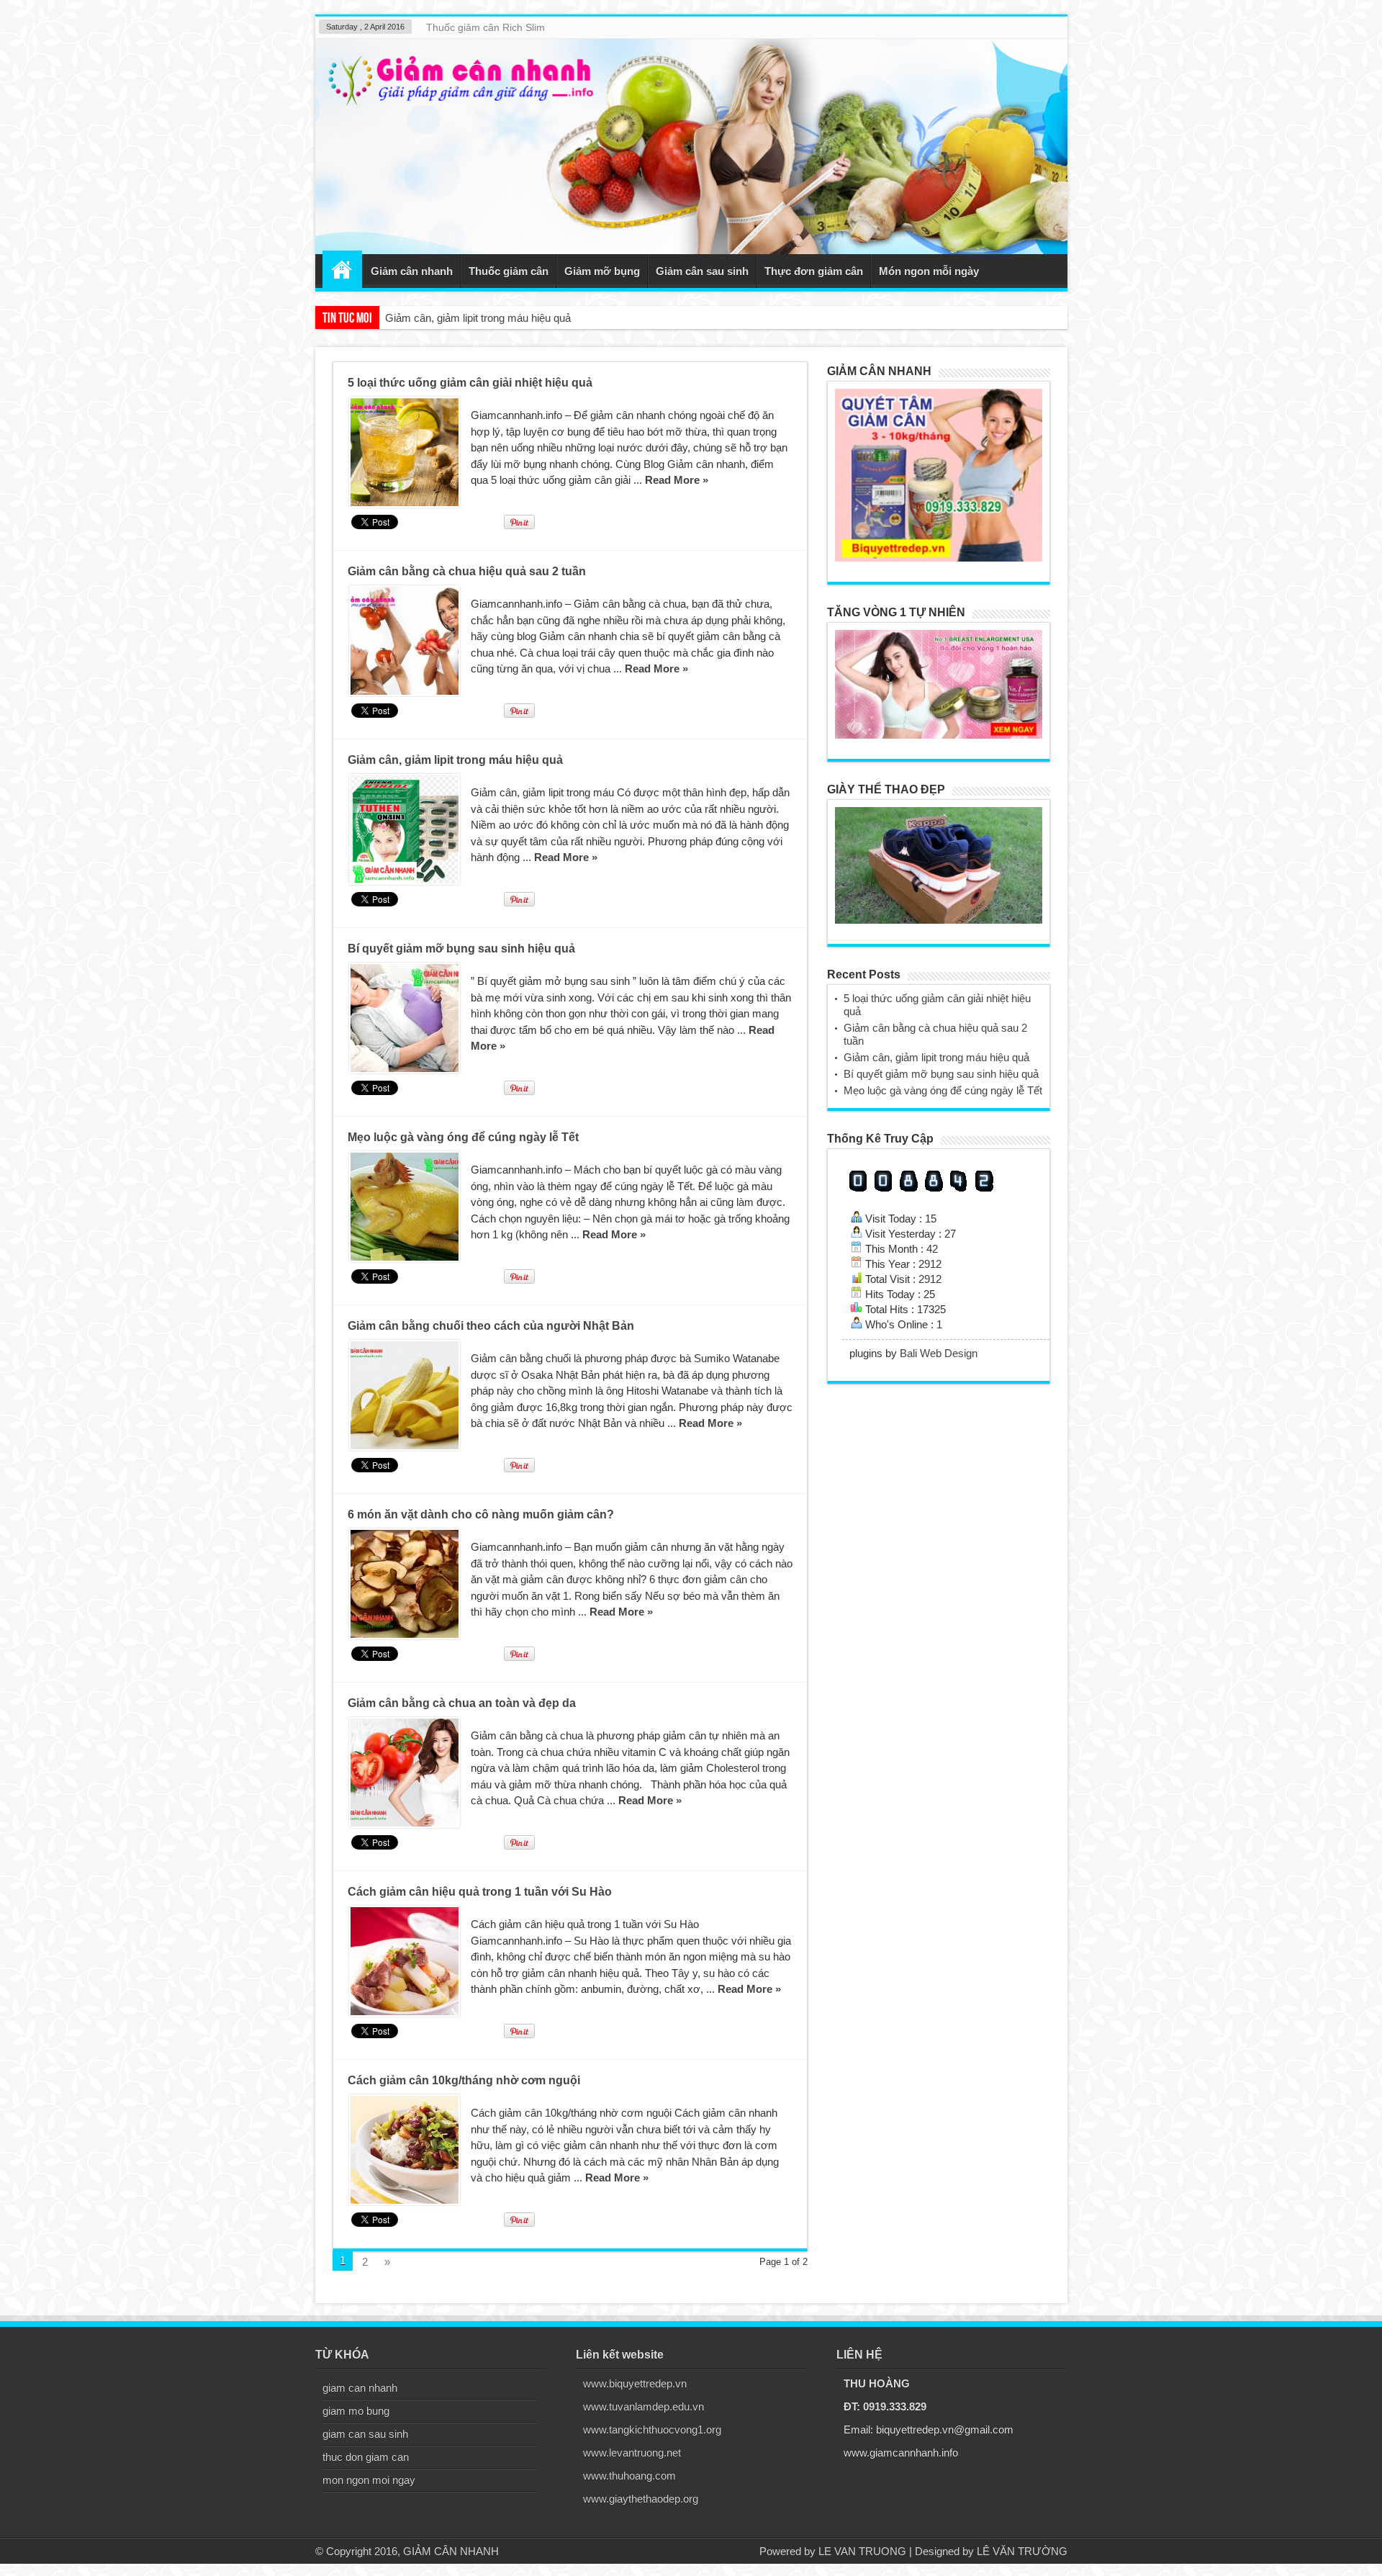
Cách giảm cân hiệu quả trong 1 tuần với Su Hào (480, 1892)
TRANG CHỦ (342, 269)
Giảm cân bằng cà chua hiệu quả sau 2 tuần (467, 571)
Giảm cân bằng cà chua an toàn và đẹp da (462, 1703)
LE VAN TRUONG (862, 2551)
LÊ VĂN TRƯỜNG (1022, 2551)
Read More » (677, 480)
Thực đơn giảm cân (814, 271)
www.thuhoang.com (629, 2476)
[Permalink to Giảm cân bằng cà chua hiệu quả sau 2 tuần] (405, 641)
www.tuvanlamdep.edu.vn (643, 2406)
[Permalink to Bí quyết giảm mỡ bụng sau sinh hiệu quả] (405, 1018)
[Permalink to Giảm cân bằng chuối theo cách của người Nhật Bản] (405, 1395)
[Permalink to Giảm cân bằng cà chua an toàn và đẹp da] (405, 1773)
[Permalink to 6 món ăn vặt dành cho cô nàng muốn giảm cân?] (405, 1584)
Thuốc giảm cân (509, 271)
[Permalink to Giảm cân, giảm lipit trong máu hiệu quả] (405, 829)
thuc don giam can (366, 2457)
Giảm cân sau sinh (702, 271)
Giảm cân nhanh (412, 271)
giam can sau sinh (365, 2434)
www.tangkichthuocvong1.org (652, 2429)
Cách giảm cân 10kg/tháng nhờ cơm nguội (464, 2080)
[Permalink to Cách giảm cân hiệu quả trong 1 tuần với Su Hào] (405, 1961)
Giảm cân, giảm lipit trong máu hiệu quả (455, 760)
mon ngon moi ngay (369, 2480)
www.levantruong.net (632, 2453)
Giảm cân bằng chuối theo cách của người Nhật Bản (491, 1326)
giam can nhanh (360, 2388)
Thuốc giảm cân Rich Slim (485, 27)
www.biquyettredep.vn (635, 2383)
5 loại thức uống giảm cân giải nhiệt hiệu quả (470, 383)
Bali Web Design (939, 1353)
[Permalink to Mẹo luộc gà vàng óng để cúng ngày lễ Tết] (405, 1207)
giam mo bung (356, 2411)
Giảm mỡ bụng (602, 271)
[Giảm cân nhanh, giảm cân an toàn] (691, 147)
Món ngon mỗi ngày (929, 271)
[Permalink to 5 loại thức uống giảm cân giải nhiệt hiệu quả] (405, 452)
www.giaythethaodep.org (641, 2499)
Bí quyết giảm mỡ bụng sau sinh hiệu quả (483, 318)
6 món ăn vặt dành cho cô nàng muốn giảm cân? (481, 1514)
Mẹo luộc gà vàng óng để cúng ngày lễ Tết (463, 1137)
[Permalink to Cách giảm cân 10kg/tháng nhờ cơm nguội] (405, 2150)
